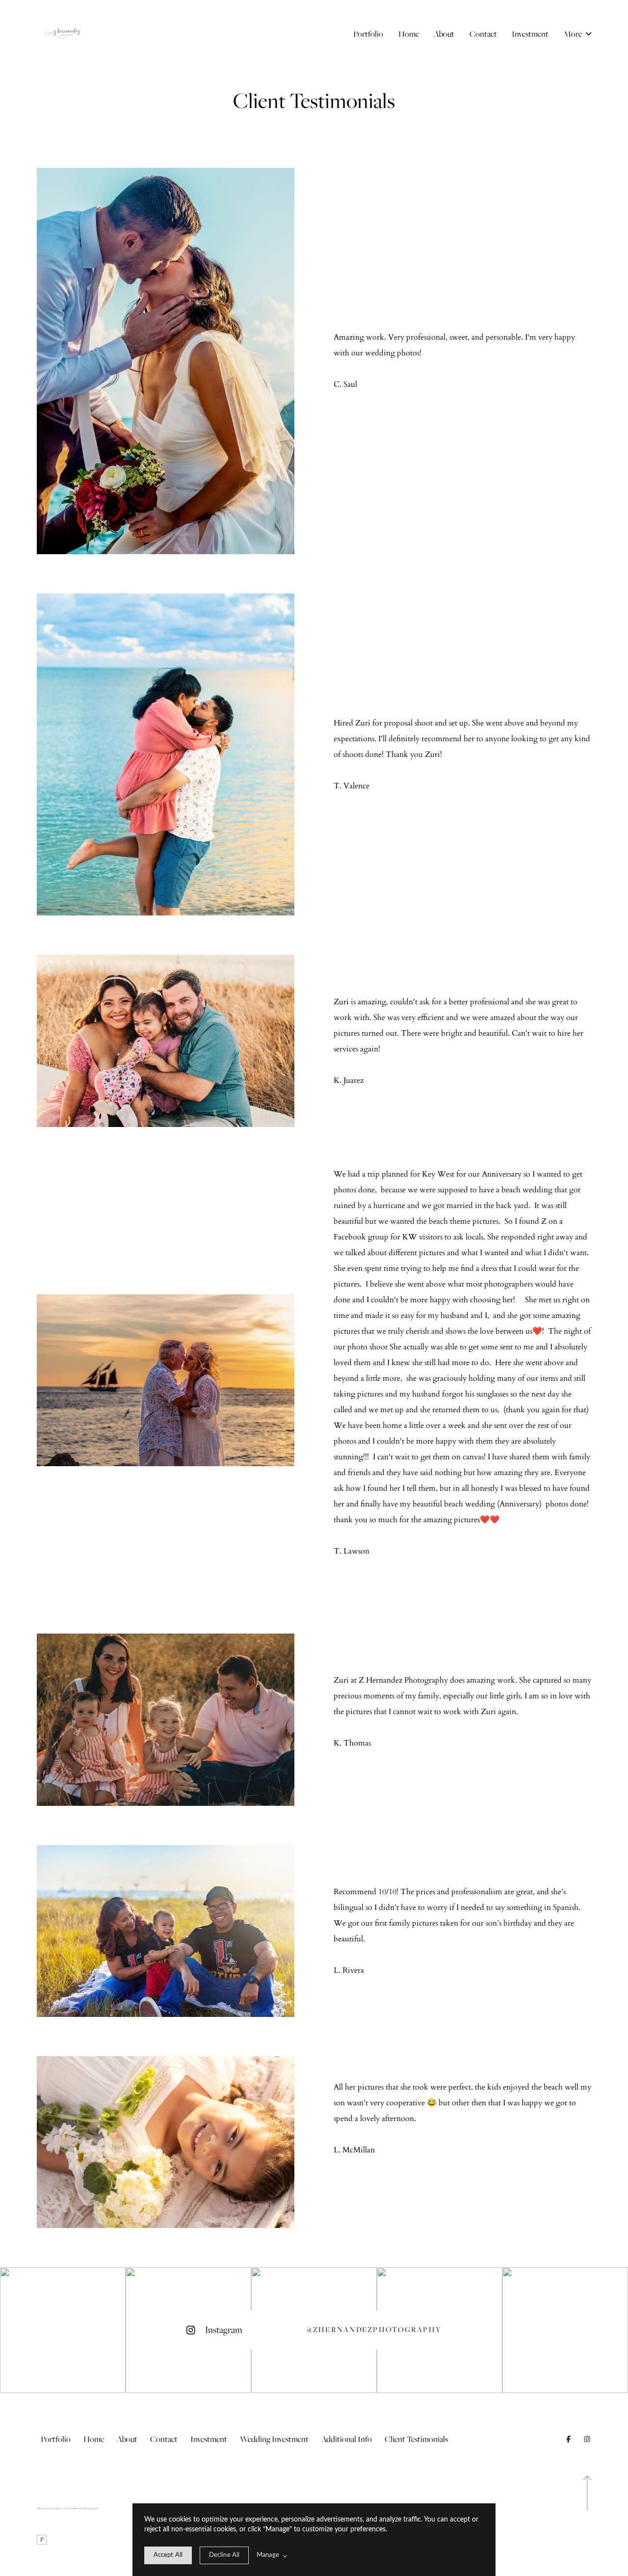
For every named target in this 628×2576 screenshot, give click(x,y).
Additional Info (347, 2439)
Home (409, 34)
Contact (483, 34)
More (574, 34)
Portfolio (368, 34)
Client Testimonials (416, 2439)
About (444, 34)
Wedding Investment (274, 2439)
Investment (530, 34)
